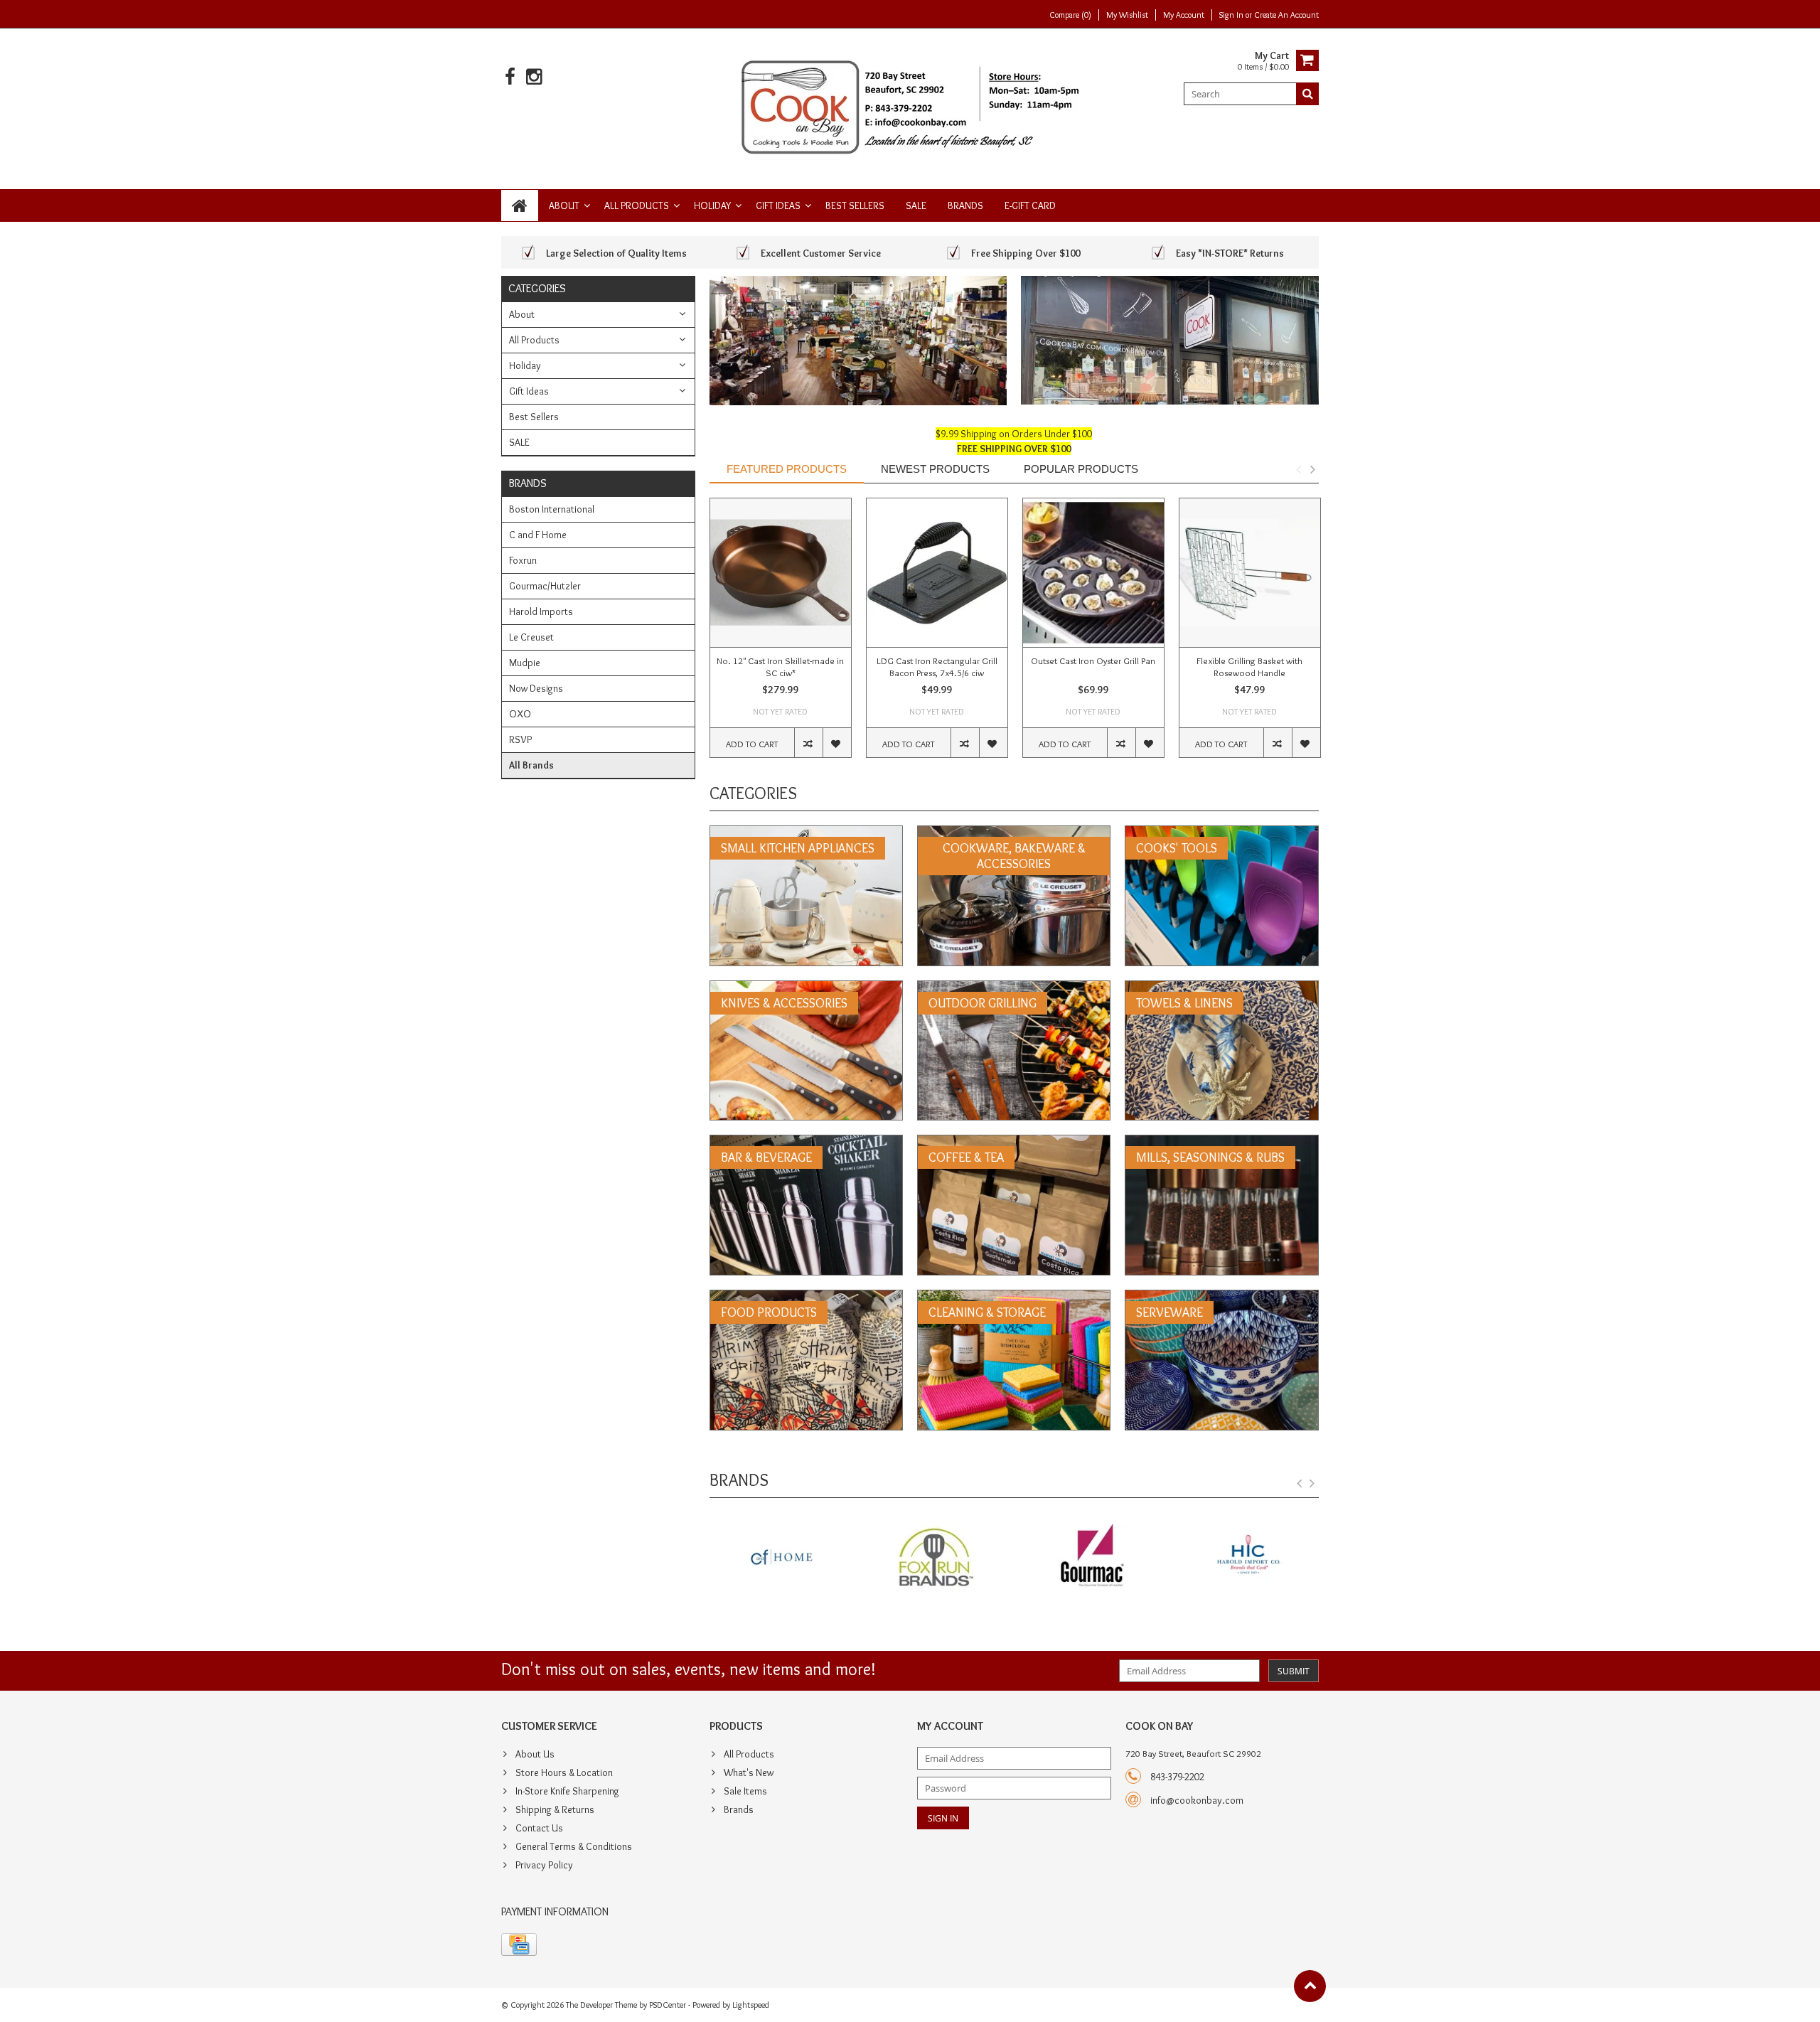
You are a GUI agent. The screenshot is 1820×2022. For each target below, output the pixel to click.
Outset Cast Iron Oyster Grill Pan (1093, 660)
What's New (749, 1772)
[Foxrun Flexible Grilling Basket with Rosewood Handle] (1250, 573)
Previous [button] (1298, 469)
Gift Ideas (778, 205)
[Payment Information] (519, 1945)
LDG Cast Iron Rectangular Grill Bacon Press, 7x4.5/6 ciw (937, 667)
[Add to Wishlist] (837, 743)
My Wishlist (1127, 15)
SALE (916, 205)
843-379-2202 (1177, 1777)
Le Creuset (531, 637)
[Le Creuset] (1248, 1558)
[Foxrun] (780, 1558)
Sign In (1232, 15)
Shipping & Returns (555, 1809)
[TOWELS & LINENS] (1221, 988)
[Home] (520, 205)
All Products (637, 205)
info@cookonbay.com (1197, 1800)
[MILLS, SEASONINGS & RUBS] (1221, 1143)
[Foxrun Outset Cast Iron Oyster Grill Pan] (1093, 573)
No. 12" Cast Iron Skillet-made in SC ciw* (780, 667)
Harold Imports (541, 611)
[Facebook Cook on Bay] (510, 77)
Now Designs (536, 688)
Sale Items (745, 1791)
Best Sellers (855, 205)
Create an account (1286, 15)
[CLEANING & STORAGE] (1014, 1298)
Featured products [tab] (787, 469)
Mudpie (525, 663)
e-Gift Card (1030, 205)
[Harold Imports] (1092, 1558)
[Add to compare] (808, 743)
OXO (520, 714)
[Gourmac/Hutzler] (936, 1558)
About (564, 205)
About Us (535, 1754)
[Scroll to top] (1310, 1986)
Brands (965, 205)
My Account (1184, 15)
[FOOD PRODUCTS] (806, 1298)
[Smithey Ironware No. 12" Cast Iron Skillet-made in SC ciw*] (781, 573)
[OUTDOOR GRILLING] (1014, 988)
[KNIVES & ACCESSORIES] (806, 988)
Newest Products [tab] (935, 469)
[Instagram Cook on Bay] (534, 77)
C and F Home (538, 535)
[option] (781, 635)
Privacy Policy (544, 1865)
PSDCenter (668, 2005)
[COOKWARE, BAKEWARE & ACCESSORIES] (1014, 833)
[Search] (1307, 94)
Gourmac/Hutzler (545, 586)
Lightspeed (751, 2005)
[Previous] (1300, 1484)
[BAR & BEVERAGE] (806, 1143)
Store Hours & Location (564, 1772)
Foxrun (523, 560)
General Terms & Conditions (574, 1846)
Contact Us (539, 1828)
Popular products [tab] (1081, 469)
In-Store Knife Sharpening (567, 1791)
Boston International (552, 509)
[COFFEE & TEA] (1014, 1143)
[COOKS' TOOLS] (1221, 833)
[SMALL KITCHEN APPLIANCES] (806, 833)
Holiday (712, 205)
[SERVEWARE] (1221, 1298)
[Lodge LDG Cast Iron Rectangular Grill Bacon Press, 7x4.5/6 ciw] (937, 573)
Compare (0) (1070, 15)
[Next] (1312, 1484)
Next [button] (1312, 469)
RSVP (520, 739)
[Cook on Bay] (910, 106)
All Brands (531, 765)
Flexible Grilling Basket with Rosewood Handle (1249, 667)
